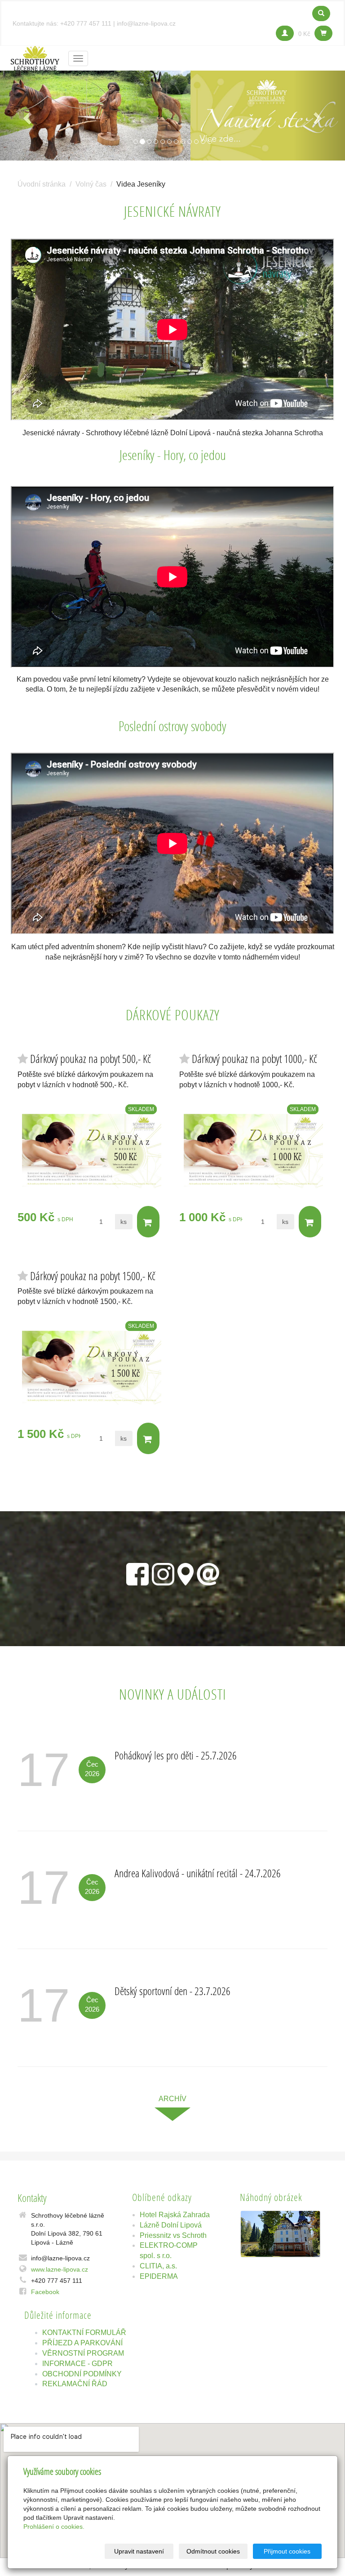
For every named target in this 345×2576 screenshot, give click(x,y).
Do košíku (148, 1222)
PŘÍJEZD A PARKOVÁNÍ (82, 2343)
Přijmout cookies (287, 2551)
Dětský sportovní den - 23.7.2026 (172, 1991)
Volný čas (91, 184)
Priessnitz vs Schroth (173, 2235)
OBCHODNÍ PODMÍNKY (82, 2374)
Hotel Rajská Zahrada (175, 2215)
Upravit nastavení (139, 2551)
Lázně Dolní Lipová (171, 2225)
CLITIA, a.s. (158, 2266)
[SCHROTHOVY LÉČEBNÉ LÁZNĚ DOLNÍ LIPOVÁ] (35, 57)
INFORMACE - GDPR (77, 2364)
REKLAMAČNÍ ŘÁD (75, 2384)
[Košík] (323, 33)
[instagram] (163, 1572)
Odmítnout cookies (213, 2551)
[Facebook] (137, 1572)
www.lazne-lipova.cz (60, 2269)
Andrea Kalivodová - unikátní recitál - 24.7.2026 (198, 1873)
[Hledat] (321, 13)
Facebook (45, 2292)
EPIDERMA (159, 2276)
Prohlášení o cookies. (54, 2527)
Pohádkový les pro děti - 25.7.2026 (176, 1755)
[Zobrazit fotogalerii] (280, 2234)
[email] (208, 1572)
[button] (26, 116)
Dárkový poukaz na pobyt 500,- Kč (91, 1059)
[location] (186, 1572)
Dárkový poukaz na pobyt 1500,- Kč (93, 1276)
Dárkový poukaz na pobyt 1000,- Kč (254, 1059)
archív (172, 2099)
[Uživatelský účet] (285, 33)
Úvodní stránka (42, 184)
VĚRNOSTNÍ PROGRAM (83, 2353)
